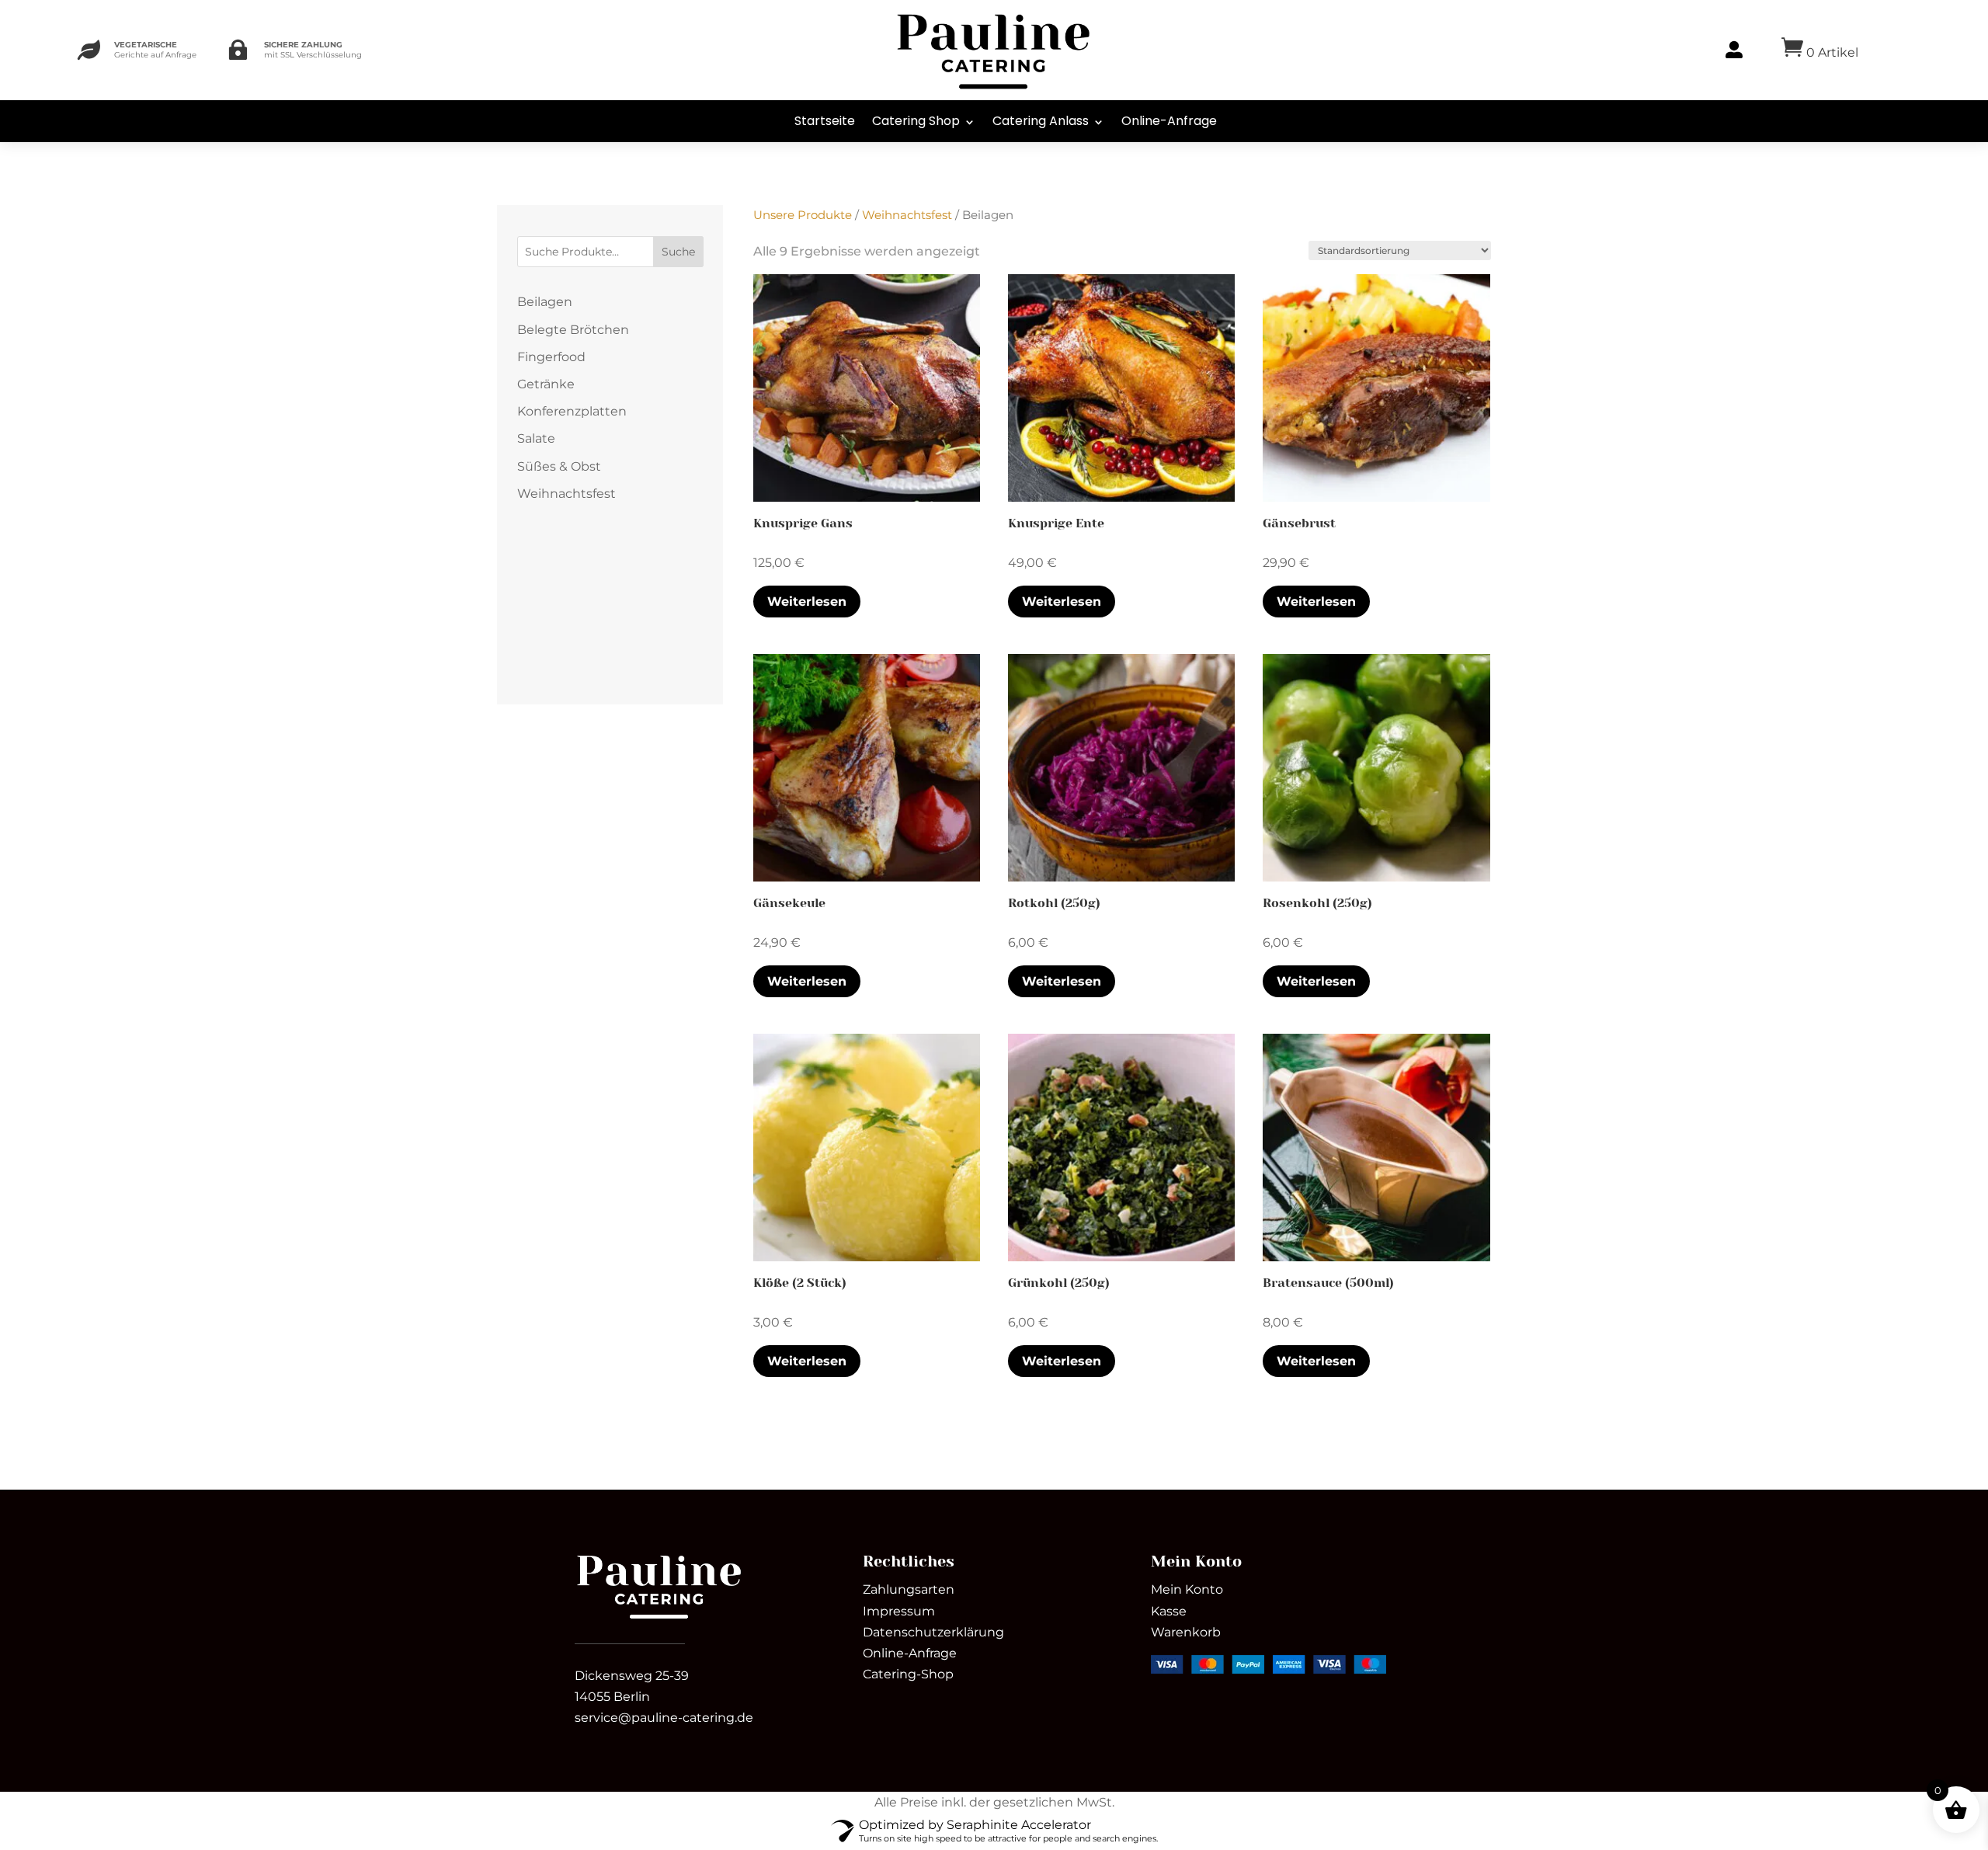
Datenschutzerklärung (933, 1632)
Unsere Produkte (803, 215)
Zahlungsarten (909, 1589)
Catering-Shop (908, 1674)
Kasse (1169, 1611)
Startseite (825, 121)
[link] (659, 1618)
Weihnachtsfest (907, 215)
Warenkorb (1186, 1632)
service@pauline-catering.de (664, 1718)
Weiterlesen (807, 602)
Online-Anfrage (1169, 121)
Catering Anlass (1041, 121)
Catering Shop (916, 121)
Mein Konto (1187, 1589)
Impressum (899, 1611)
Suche (678, 252)
